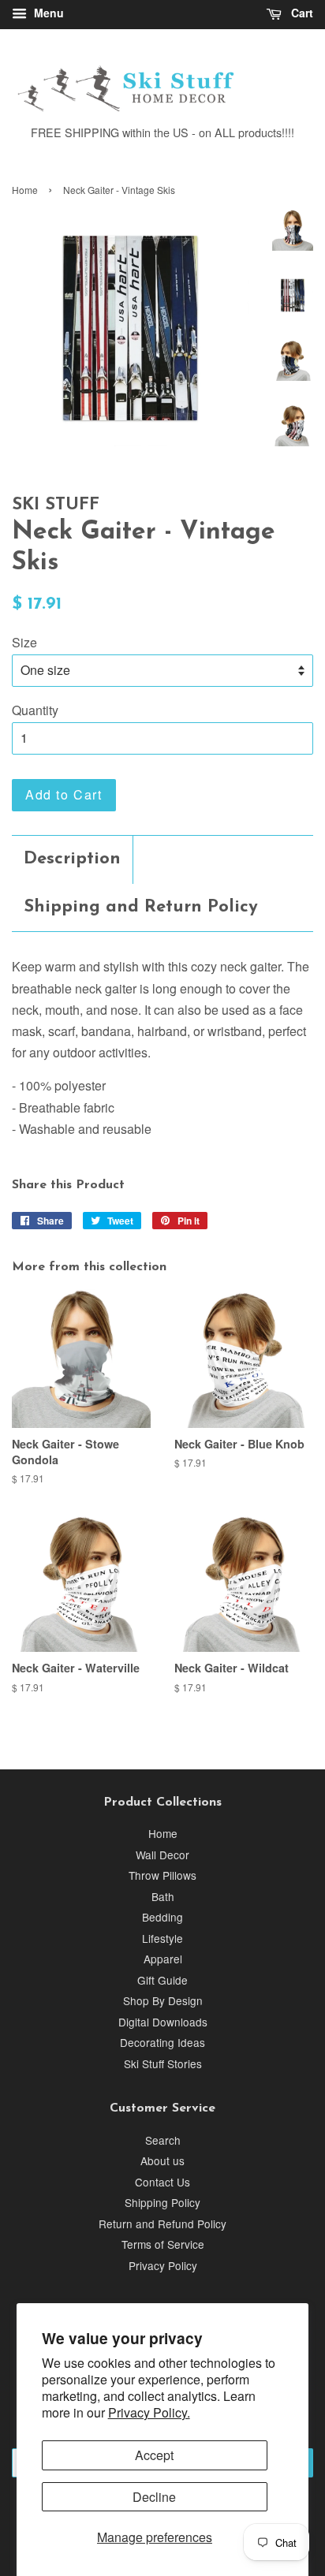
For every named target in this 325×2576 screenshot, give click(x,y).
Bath (163, 1896)
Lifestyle (162, 1938)
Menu (47, 13)
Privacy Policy (163, 2265)
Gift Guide (162, 1980)
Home (25, 190)
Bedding (162, 1917)
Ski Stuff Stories (163, 2063)
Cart (301, 13)
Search (163, 2140)
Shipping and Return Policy (141, 907)
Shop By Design (163, 2000)
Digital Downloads (163, 2022)
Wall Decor (162, 1855)
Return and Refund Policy (162, 2224)
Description (72, 859)
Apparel (163, 1959)
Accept (154, 2455)
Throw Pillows (162, 1875)
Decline (154, 2497)
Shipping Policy (162, 2202)
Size (24, 642)
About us (162, 2160)
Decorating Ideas (162, 2042)
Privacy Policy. (149, 2412)
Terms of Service (163, 2244)
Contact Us (162, 2182)
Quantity (35, 710)
